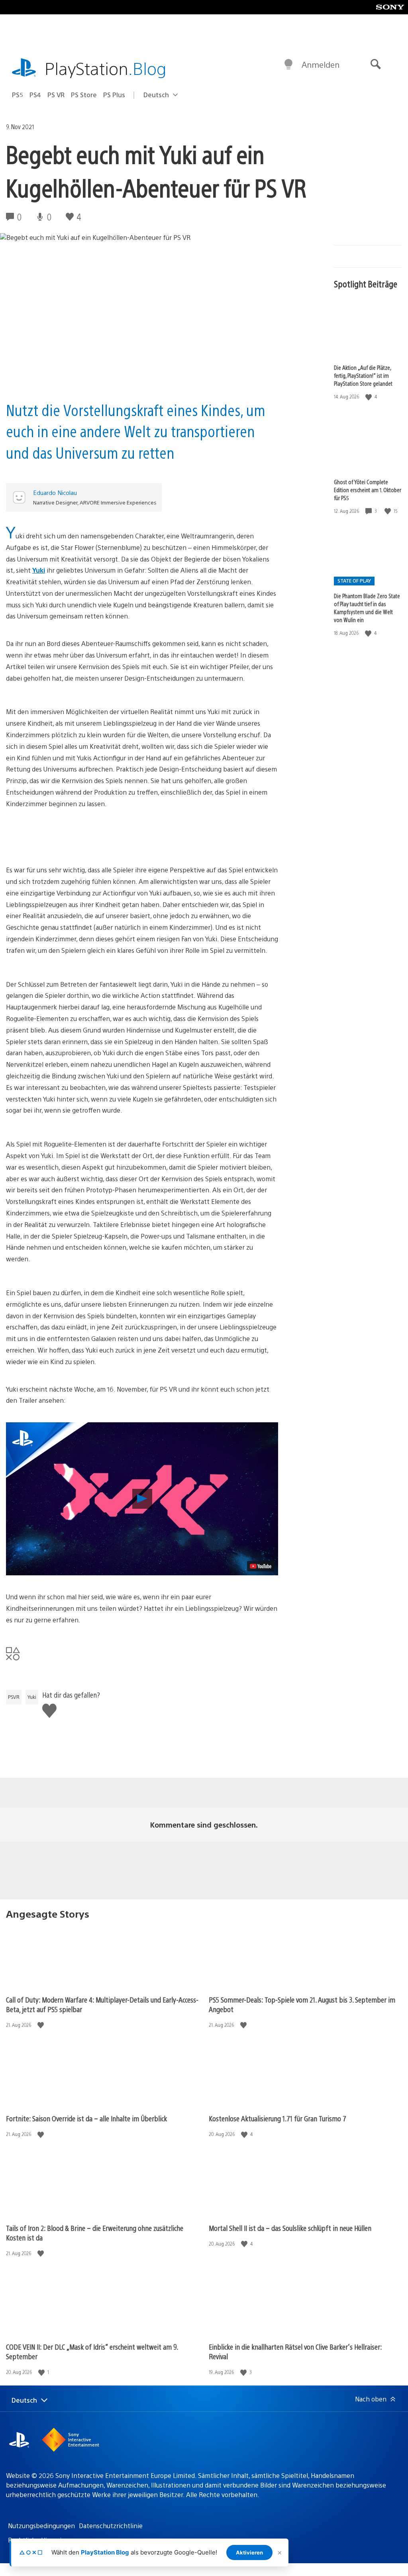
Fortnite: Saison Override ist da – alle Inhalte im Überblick (86, 2118)
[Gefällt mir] (369, 397)
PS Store (84, 95)
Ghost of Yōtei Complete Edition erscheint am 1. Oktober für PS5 (368, 490)
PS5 (18, 95)
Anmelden (321, 64)
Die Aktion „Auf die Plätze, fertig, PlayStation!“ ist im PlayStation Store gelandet (363, 375)
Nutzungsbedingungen (41, 2526)
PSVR (14, 1697)
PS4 (35, 95)
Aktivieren (249, 2552)
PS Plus (114, 95)
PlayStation (106, 68)
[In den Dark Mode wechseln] (288, 65)
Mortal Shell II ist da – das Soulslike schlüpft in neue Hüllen (290, 2228)
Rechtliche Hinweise (38, 2540)
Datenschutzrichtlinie (111, 2526)
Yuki (39, 570)
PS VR (56, 95)
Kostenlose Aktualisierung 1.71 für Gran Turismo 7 (278, 2118)
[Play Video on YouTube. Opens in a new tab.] (261, 1566)
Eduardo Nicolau (55, 492)
